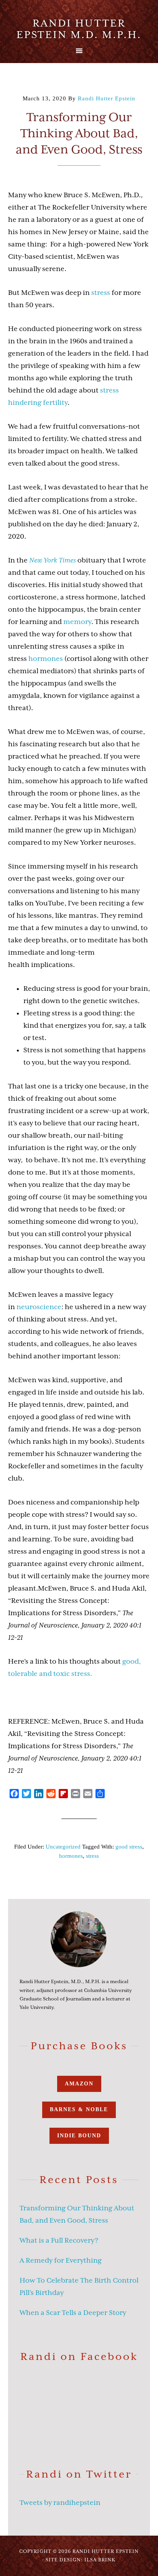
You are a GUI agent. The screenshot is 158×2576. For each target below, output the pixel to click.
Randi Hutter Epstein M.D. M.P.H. (79, 29)
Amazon (79, 2084)
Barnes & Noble (79, 2109)
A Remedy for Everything (61, 2260)
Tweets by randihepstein (60, 2503)
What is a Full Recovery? (59, 2240)
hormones (46, 659)
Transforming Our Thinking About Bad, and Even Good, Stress (79, 133)
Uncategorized (63, 1847)
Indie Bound (79, 2136)
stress (101, 293)
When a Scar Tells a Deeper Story (73, 2313)
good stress (129, 1847)
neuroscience (39, 1307)
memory (77, 622)
